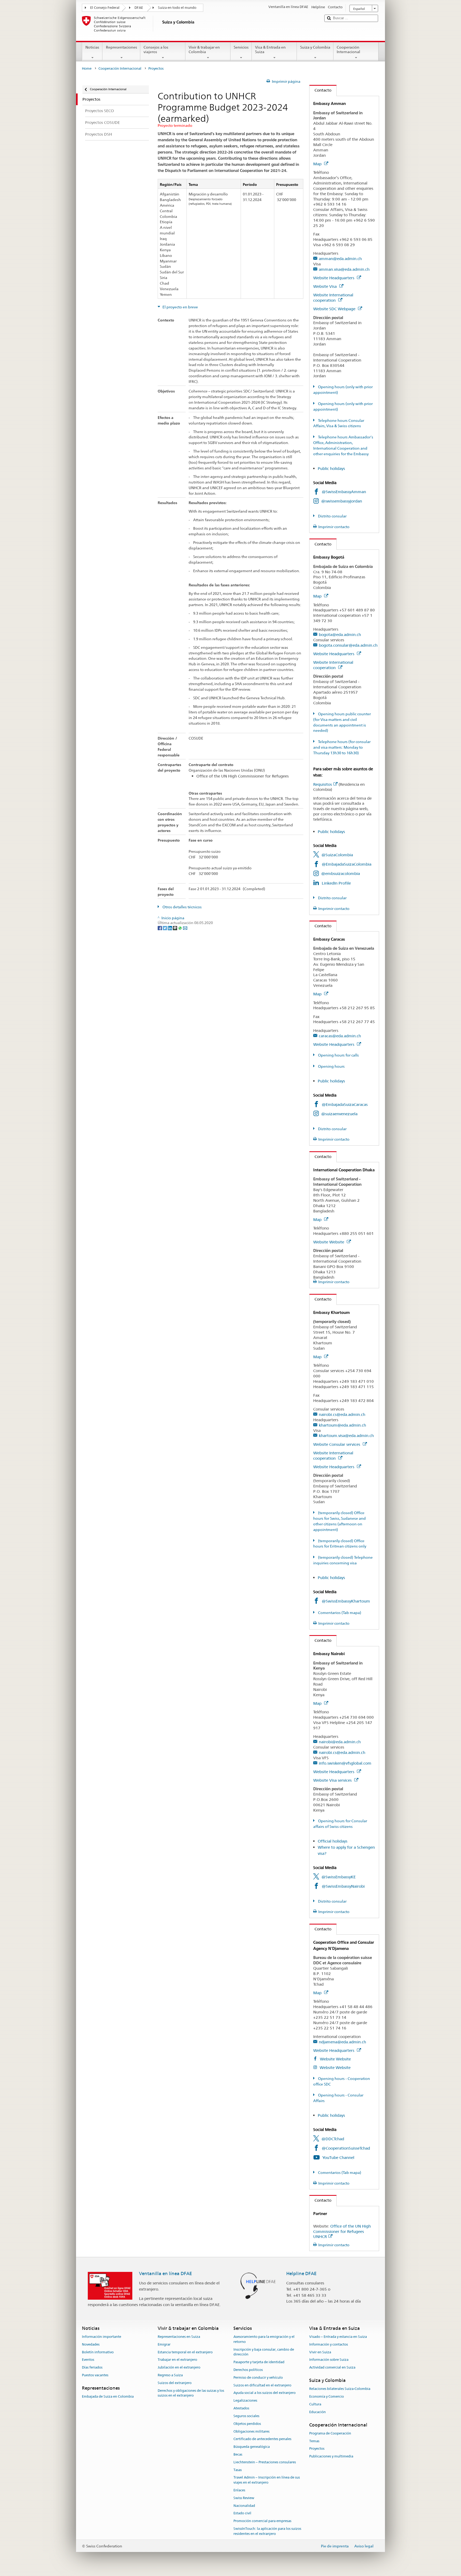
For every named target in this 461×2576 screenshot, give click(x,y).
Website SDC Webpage (335, 309)
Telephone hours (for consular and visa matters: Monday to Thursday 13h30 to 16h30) (342, 747)
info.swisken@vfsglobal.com (345, 1763)
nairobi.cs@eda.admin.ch (342, 1414)
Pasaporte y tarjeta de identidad (259, 2362)
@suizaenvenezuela (339, 1114)
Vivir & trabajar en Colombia (204, 50)
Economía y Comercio (327, 2396)
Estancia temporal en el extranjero (185, 2352)
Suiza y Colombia (315, 47)
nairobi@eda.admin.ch (340, 1742)
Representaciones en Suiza (179, 2337)
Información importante (102, 2337)
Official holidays (333, 1841)
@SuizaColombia (337, 855)
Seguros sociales (246, 2416)
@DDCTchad (333, 2139)
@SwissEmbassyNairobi (343, 1886)
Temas (314, 2441)
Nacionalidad (244, 2506)
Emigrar (164, 2344)
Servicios (241, 47)
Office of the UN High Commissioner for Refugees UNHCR (342, 2231)
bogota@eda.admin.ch (340, 635)
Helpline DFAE (301, 2273)
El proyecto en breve (180, 307)
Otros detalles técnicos (182, 907)
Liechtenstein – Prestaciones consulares (265, 2462)
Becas (238, 2454)
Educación (317, 2412)
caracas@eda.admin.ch (340, 1036)
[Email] (185, 928)
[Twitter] (165, 928)
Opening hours (331, 1066)
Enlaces (239, 2490)
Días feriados (92, 2367)
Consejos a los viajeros (156, 50)
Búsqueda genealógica (252, 2447)
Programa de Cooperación (330, 2433)
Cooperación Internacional (348, 50)
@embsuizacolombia (341, 873)
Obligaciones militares (251, 2431)
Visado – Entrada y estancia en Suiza (338, 2337)
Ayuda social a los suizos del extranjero (265, 2393)
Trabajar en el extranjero (177, 2360)
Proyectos (317, 2449)
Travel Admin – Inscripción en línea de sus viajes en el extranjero (267, 2480)
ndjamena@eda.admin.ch (342, 2042)
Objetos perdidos (247, 2424)
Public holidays (332, 468)
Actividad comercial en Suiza (332, 2367)
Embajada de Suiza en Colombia (108, 2396)
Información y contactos (329, 2344)
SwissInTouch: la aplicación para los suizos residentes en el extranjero (267, 2531)
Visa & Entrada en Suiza (270, 50)
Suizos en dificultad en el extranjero (262, 2385)
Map (318, 164)
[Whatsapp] (180, 928)
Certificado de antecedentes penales (262, 2439)
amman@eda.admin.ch (340, 259)
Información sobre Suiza (329, 2360)
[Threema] (175, 928)
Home (87, 68)
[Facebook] (160, 928)
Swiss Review (244, 2498)
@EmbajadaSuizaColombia (347, 864)
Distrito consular (332, 516)
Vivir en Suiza (320, 2352)
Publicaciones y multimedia (331, 2457)
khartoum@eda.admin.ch (342, 1425)
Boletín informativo (98, 2352)
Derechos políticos (248, 2370)
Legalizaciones (245, 2401)
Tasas (238, 2470)
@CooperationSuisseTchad (346, 2148)
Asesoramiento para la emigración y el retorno (264, 2339)
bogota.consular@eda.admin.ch (348, 645)
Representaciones (122, 47)
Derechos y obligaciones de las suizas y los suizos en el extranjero (191, 2393)
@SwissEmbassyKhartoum (346, 1601)
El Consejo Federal (105, 8)
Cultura (315, 2404)
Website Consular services (337, 1444)
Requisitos (323, 784)
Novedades (91, 2344)
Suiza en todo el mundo (177, 8)
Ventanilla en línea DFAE (166, 2273)
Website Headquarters (334, 278)
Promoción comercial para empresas (262, 2521)
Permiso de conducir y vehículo (258, 2377)
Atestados (241, 2408)
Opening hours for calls (338, 1055)
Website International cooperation (333, 298)
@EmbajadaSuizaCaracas (345, 1104)
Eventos (88, 2360)
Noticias (92, 47)
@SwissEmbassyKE (339, 1877)
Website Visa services (333, 1780)
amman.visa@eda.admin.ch (344, 269)
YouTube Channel (338, 2157)
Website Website (329, 1242)
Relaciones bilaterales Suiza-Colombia (340, 2389)
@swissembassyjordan (342, 501)
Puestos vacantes (95, 2375)
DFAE (139, 8)
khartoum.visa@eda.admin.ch (346, 1436)
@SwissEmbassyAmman (344, 492)
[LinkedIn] (170, 928)
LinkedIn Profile (336, 883)
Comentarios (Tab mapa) (339, 1613)
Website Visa (325, 286)
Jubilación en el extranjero (179, 2367)
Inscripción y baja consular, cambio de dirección (264, 2352)
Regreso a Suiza (170, 2375)
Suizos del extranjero (175, 2383)
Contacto (320, 90)
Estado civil (242, 2513)
